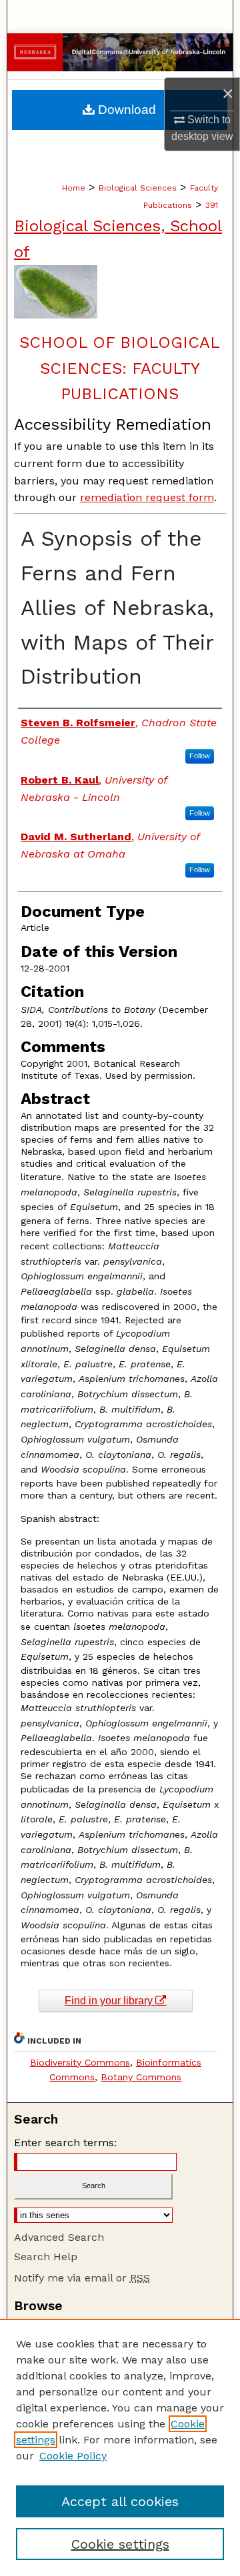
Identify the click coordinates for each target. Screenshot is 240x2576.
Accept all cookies (120, 2501)
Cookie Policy (73, 2456)
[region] (120, 2447)
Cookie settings (120, 2544)
